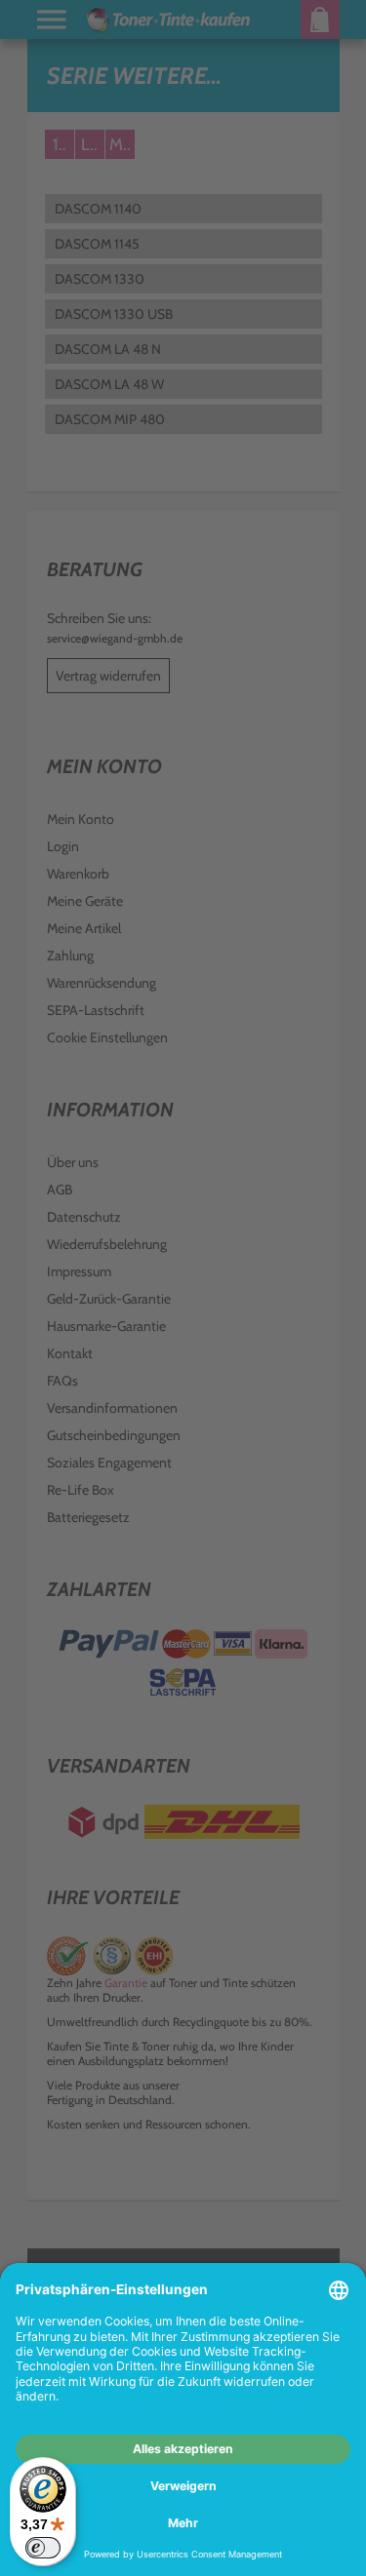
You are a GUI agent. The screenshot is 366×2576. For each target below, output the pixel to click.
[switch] (43, 2548)
